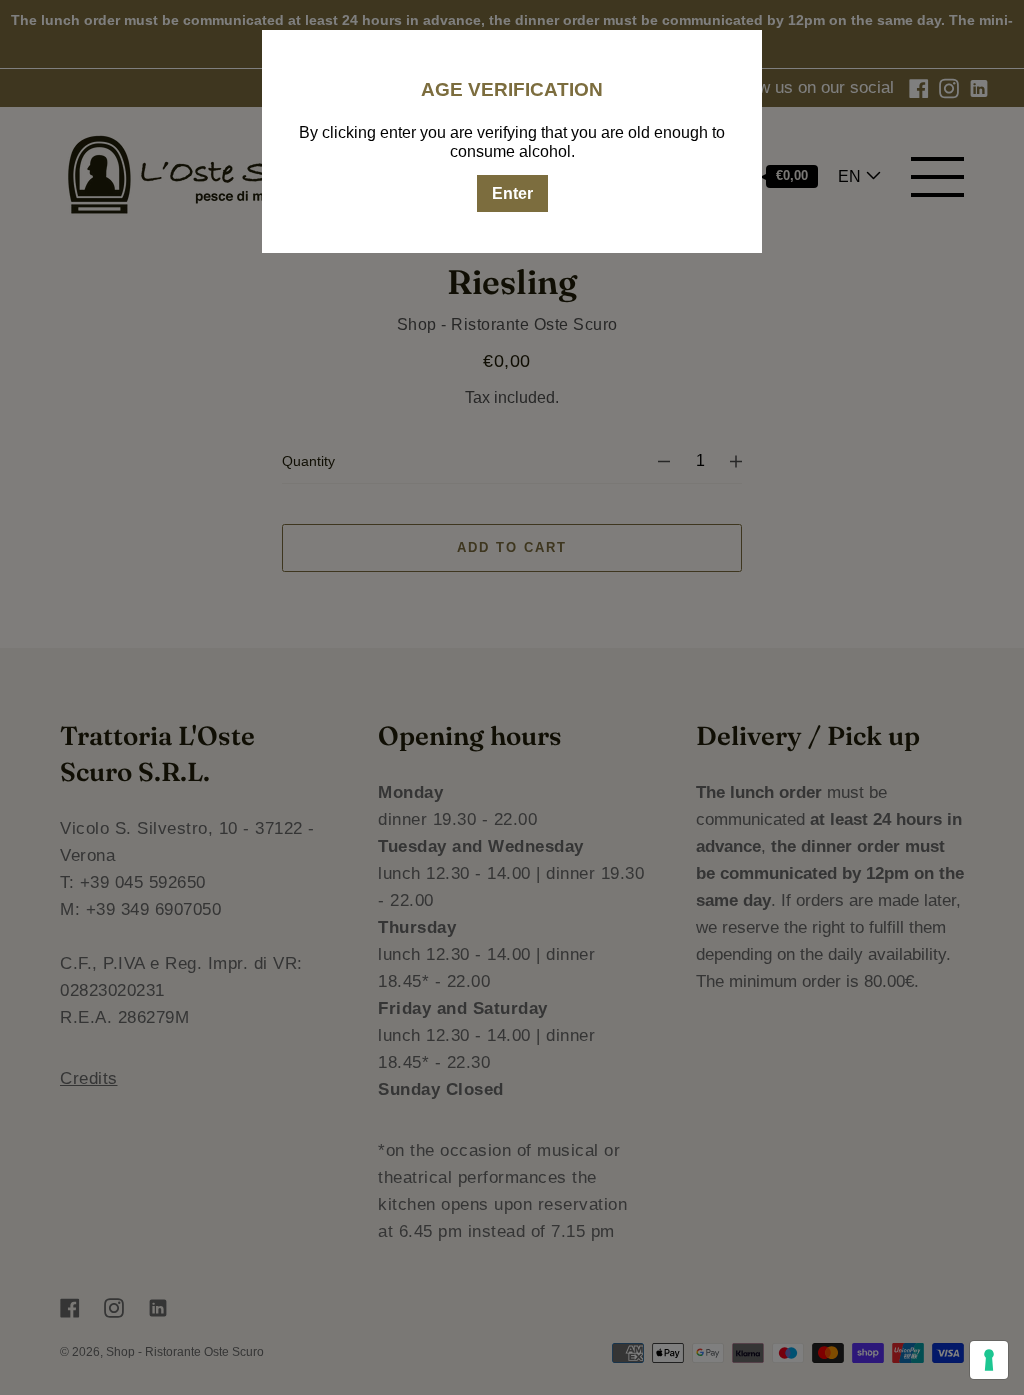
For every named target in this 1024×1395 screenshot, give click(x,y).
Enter (512, 193)
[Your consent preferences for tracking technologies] (989, 1360)
